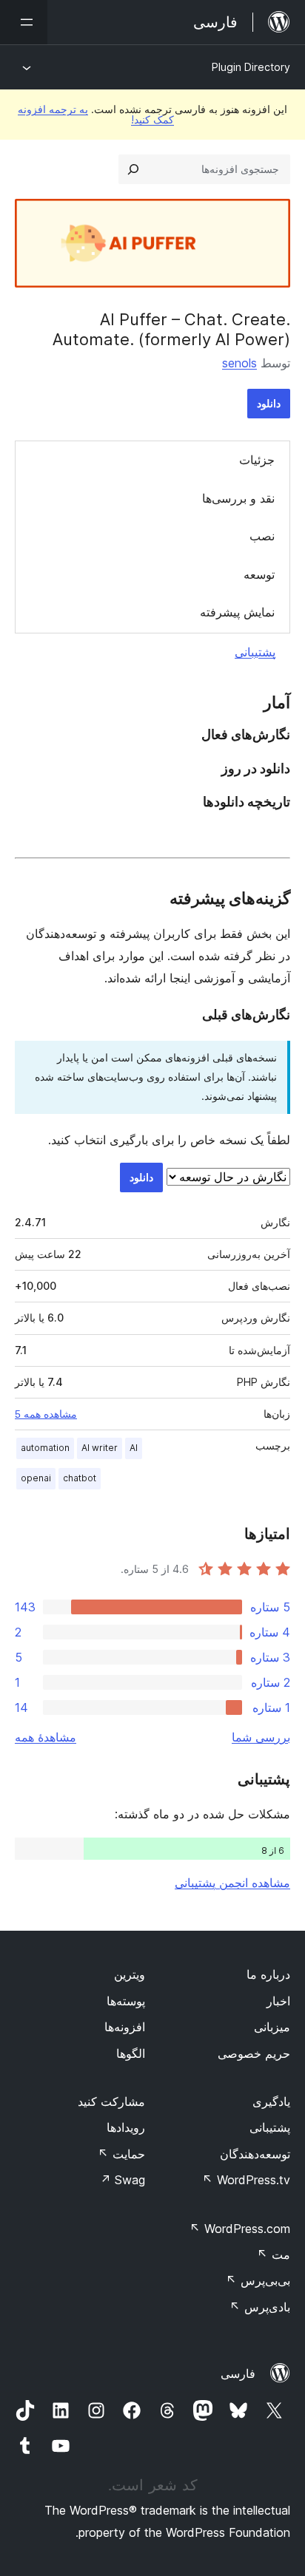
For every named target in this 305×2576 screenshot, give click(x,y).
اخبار (278, 2001)
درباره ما (268, 1974)
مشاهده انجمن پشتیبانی (232, 1883)
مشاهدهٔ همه (46, 1737)
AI (134, 1448)
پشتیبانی (255, 652)
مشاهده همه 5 (46, 1414)
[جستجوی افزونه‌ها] (133, 169)
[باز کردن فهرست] (24, 22)
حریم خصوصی (254, 2053)
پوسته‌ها (126, 2001)
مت (274, 2254)
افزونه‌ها (125, 2027)
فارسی (238, 2373)
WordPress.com (240, 2229)
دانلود (269, 403)
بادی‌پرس (260, 2307)
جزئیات (257, 460)
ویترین (130, 1974)
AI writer (100, 1448)
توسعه (259, 574)
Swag (123, 2180)
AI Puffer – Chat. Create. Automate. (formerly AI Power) (171, 329)
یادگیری (271, 2101)
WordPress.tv (246, 2180)
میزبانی (272, 2027)
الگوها (131, 2053)
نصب (262, 536)
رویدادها (126, 2127)
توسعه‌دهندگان (255, 2154)
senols (239, 363)
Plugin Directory (251, 67)
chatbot (80, 1478)
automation (45, 1448)
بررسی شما (261, 1737)
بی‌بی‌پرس (258, 2280)
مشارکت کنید (111, 2101)
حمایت (121, 2154)
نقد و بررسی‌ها (238, 498)
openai (36, 1478)
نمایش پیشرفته (237, 612)
